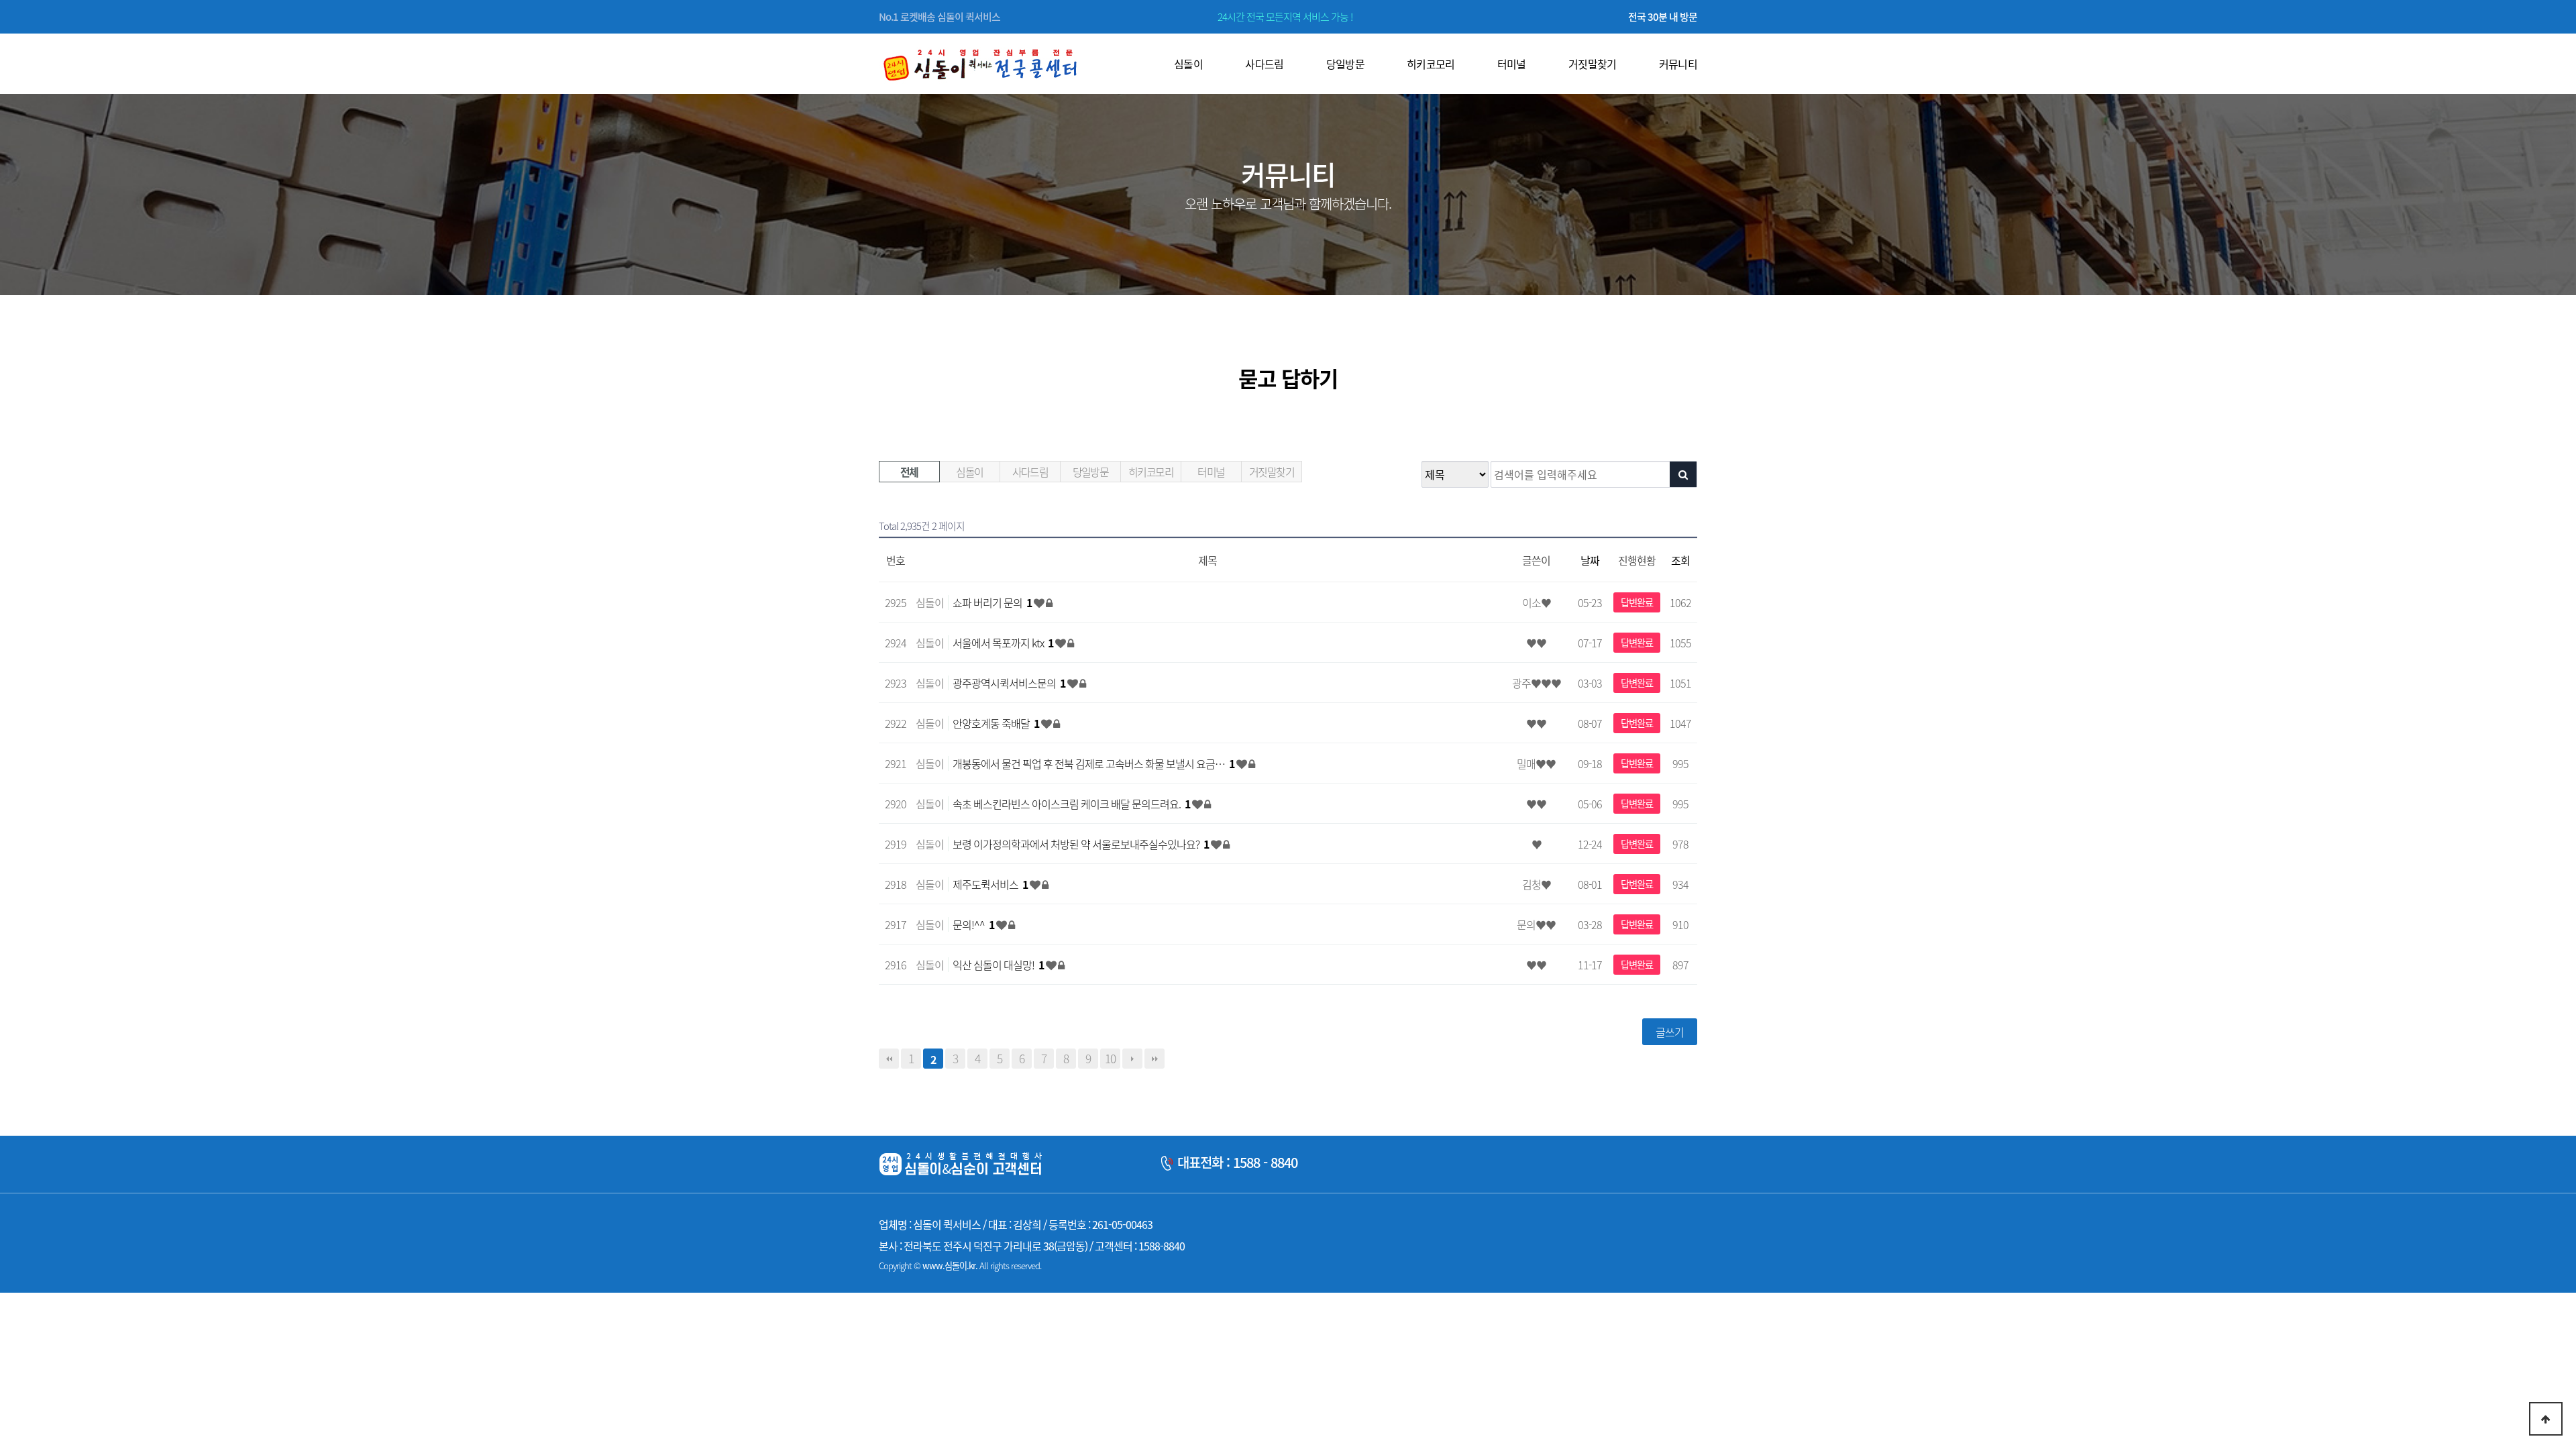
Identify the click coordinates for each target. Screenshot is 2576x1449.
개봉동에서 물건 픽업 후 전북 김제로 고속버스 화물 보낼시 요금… (1093, 763)
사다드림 (1030, 472)
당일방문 (1091, 472)
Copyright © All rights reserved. (960, 1266)
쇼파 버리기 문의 (992, 602)
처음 (889, 1059)
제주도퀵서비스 (990, 884)
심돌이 (969, 472)
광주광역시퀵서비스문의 (1009, 683)
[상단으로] (2546, 1419)
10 (1110, 1059)
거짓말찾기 (1272, 472)
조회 (1680, 560)
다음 (1132, 1059)
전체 (909, 472)
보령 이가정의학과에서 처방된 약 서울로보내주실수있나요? (1081, 844)
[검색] (1683, 474)
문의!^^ (973, 924)
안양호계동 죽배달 (996, 723)
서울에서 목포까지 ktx (1003, 643)
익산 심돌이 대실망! (998, 965)
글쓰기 (1670, 1032)
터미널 (1211, 472)
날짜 (1590, 560)
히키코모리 (1151, 472)
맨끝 (1155, 1059)
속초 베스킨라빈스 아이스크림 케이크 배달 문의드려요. (1071, 804)
